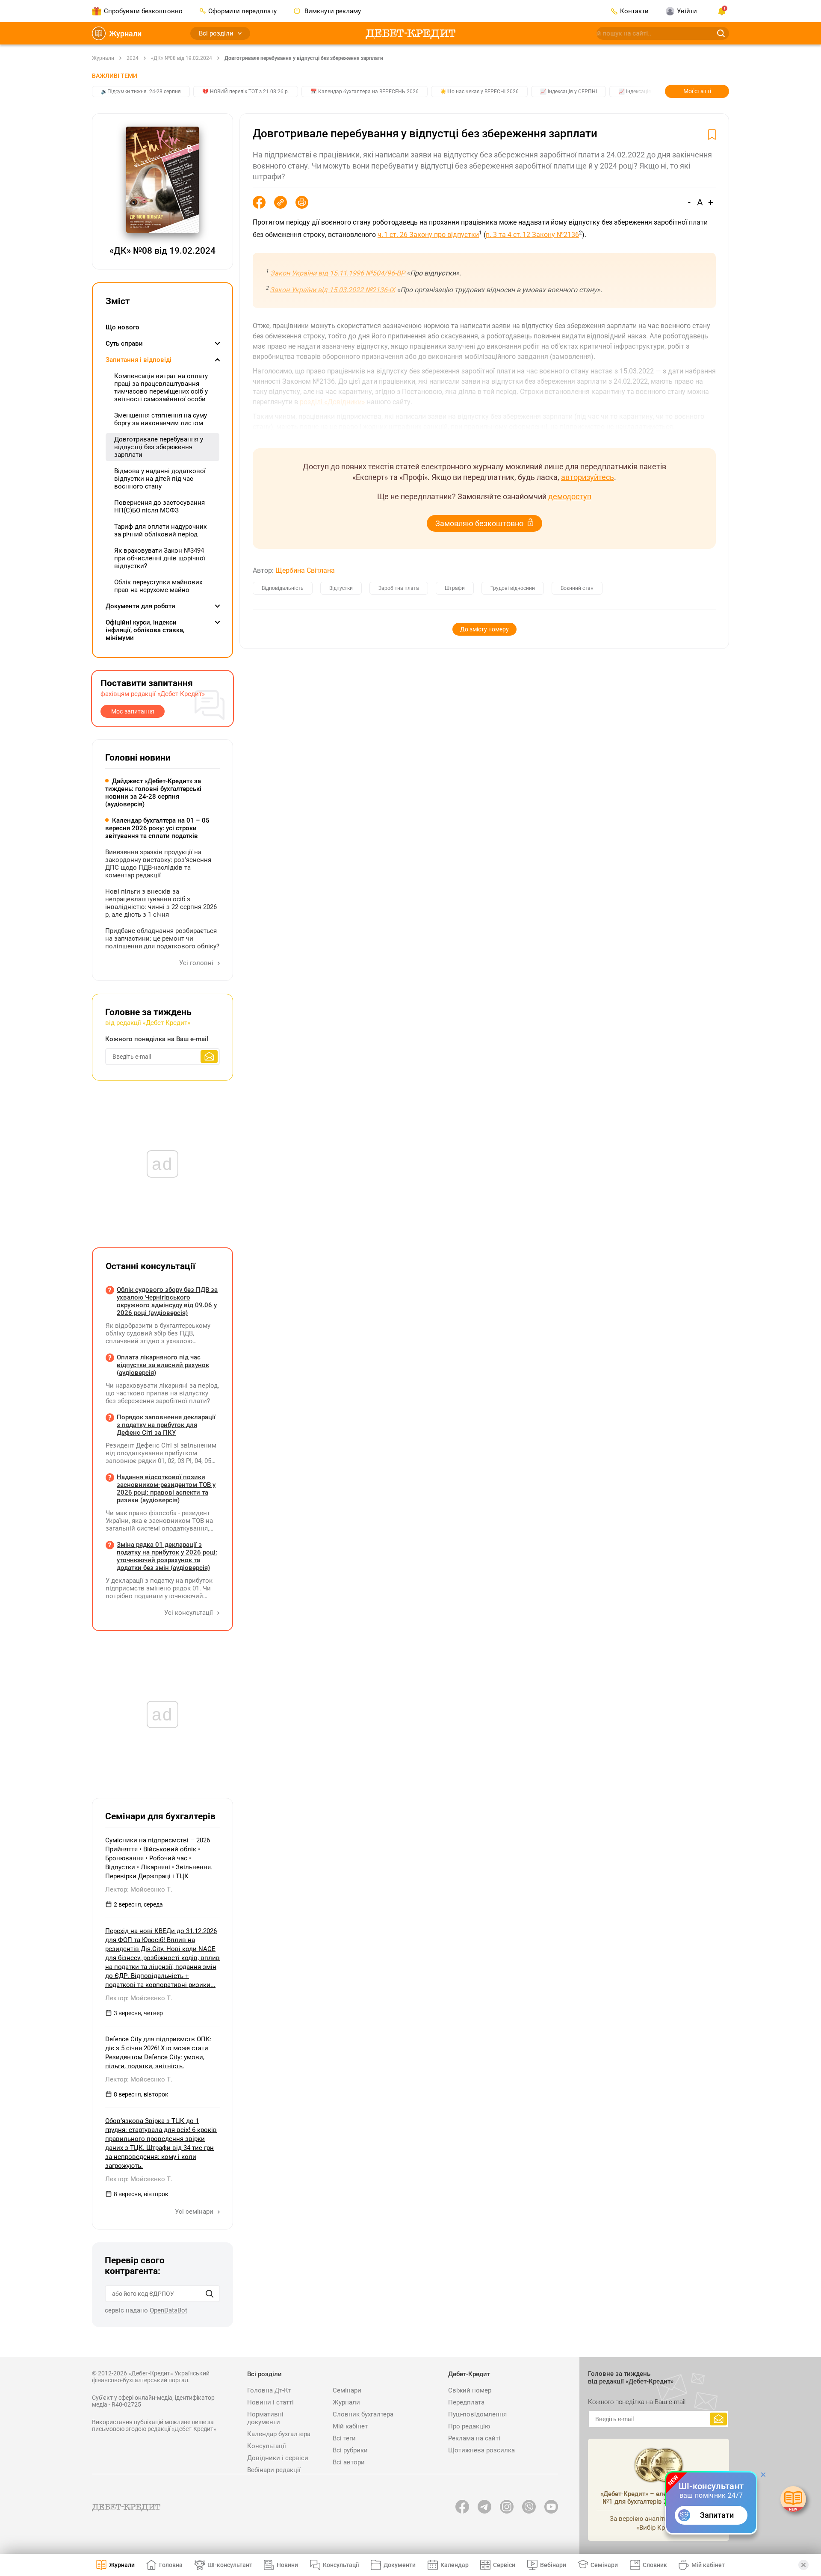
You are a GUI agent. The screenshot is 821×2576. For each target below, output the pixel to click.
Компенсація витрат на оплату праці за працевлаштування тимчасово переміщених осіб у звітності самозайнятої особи (161, 388)
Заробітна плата (399, 588)
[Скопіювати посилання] (281, 202)
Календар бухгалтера (279, 2434)
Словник (655, 2565)
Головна (171, 2565)
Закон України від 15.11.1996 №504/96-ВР (338, 273)
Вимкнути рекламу (332, 11)
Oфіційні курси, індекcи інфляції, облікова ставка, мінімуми (145, 630)
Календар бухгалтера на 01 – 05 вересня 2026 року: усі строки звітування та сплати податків (157, 828)
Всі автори (349, 2462)
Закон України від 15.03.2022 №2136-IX (332, 290)
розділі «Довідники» (332, 402)
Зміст (118, 301)
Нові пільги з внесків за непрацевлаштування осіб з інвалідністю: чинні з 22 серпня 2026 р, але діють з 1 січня (161, 903)
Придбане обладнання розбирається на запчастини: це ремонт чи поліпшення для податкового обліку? (162, 939)
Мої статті (697, 91)
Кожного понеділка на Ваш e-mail (157, 1039)
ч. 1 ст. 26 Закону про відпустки (428, 235)
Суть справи (124, 343)
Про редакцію (469, 2426)
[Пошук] (210, 2294)
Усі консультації (189, 1613)
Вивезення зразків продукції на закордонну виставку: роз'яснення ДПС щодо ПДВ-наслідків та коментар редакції (158, 864)
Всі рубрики (350, 2450)
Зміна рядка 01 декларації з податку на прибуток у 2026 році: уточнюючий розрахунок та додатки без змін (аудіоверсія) (167, 1556)
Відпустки (341, 588)
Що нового (123, 327)
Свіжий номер (470, 2390)
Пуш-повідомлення (477, 2414)
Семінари (347, 2390)
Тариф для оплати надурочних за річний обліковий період (160, 530)
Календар (455, 2565)
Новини (287, 2565)
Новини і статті (270, 2402)
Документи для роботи (140, 606)
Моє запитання (133, 711)
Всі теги (344, 2438)
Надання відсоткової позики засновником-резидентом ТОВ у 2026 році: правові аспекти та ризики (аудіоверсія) (166, 1489)
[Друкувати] (302, 202)
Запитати (717, 2515)
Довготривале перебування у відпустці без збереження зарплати (304, 58)
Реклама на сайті (474, 2438)
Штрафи (455, 588)
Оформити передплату (242, 11)
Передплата (466, 2402)
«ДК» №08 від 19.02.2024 (182, 58)
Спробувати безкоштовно (143, 11)
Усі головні (197, 963)
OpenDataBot (168, 2310)
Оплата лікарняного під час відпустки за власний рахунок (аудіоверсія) (163, 1365)
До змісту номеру (484, 629)
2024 (133, 58)
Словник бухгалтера (363, 2414)
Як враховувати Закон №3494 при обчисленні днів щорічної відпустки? (160, 558)
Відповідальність (283, 588)
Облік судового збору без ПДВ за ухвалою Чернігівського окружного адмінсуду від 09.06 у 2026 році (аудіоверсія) (167, 1301)
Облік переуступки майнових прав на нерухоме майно (158, 586)
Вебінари (553, 2565)
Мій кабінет (350, 2426)
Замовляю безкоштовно (479, 523)
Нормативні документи (265, 2418)
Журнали (125, 34)
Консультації (267, 2446)
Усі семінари (195, 2212)
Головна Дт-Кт (269, 2390)
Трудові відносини (513, 588)
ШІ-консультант (230, 2565)
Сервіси (504, 2565)
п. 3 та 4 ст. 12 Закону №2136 (532, 235)
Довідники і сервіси (278, 2458)
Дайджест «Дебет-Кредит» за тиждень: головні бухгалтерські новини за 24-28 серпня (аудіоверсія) (153, 793)
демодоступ (570, 496)
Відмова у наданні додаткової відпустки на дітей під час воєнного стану (160, 479)
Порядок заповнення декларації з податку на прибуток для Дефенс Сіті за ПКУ (166, 1425)
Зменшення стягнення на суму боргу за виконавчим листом (161, 419)
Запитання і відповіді (139, 360)
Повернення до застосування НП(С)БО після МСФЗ (159, 506)
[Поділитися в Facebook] (259, 202)
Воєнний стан (577, 588)
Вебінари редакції (274, 2470)
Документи (400, 2565)
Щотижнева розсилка (481, 2450)
